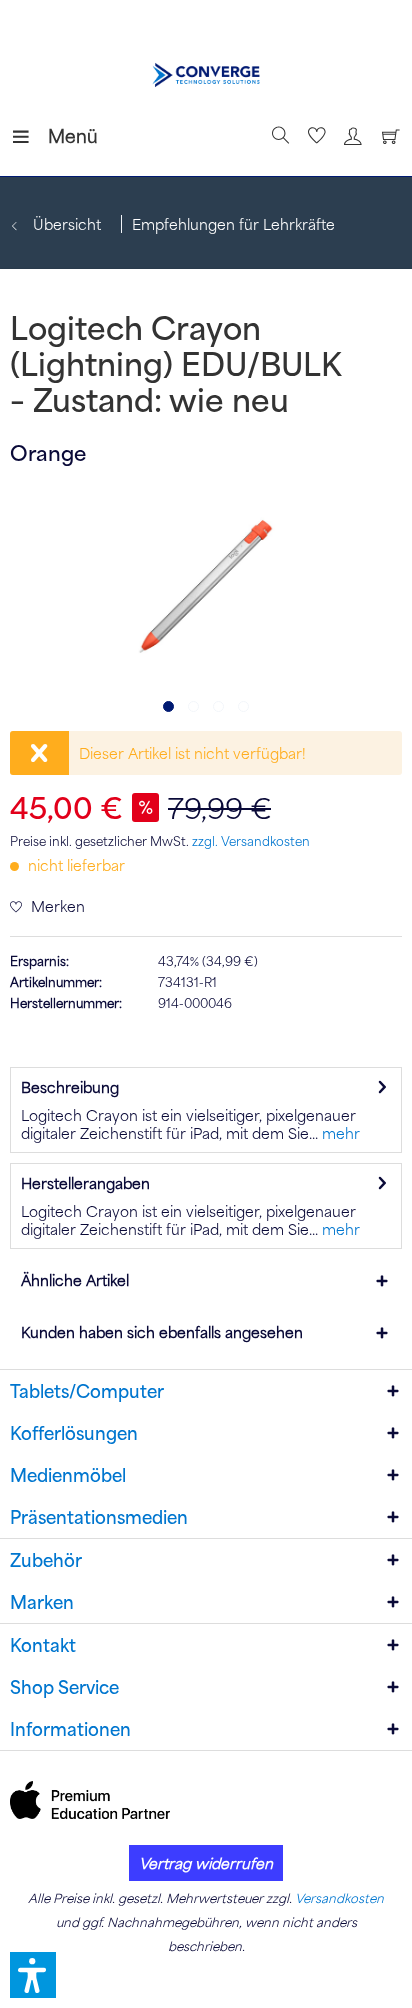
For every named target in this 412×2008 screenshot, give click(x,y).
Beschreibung (70, 1087)
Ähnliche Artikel (75, 1280)
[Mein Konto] (350, 136)
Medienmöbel (68, 1475)
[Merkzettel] (314, 136)
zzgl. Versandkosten (251, 841)
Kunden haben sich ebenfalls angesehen (162, 1332)
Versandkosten (339, 1898)
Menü (53, 135)
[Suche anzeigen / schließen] (278, 136)
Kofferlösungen (74, 1433)
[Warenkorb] (386, 136)
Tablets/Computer (87, 1391)
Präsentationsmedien (99, 1517)
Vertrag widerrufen (206, 1863)
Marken (42, 1602)
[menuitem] (29, 136)
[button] (33, 1975)
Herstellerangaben (85, 1183)
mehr (339, 1133)
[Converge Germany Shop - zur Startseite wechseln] (206, 75)
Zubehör (46, 1560)
